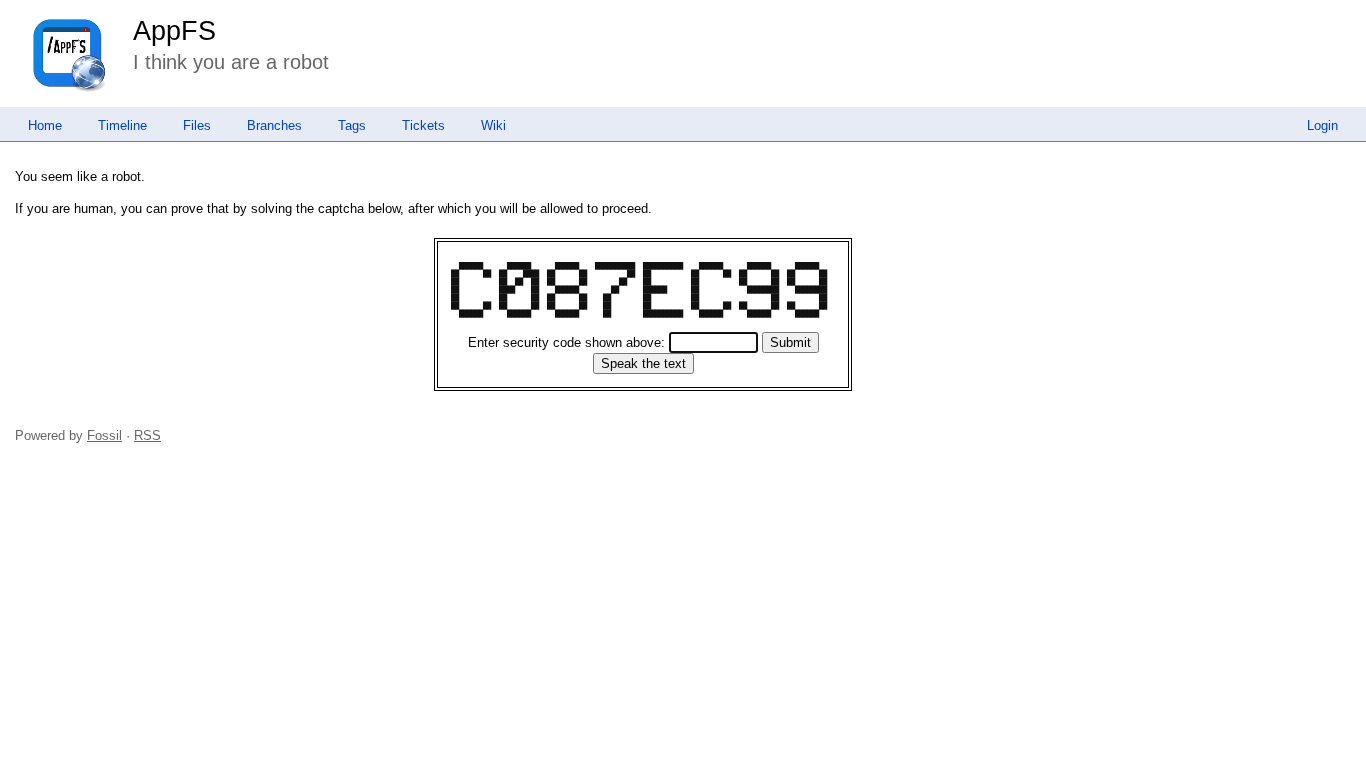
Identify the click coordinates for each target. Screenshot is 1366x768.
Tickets (423, 125)
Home (45, 125)
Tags (352, 125)
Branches (274, 125)
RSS (147, 435)
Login (1322, 125)
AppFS (174, 31)
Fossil (104, 435)
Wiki (493, 125)
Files (197, 125)
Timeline (122, 125)
